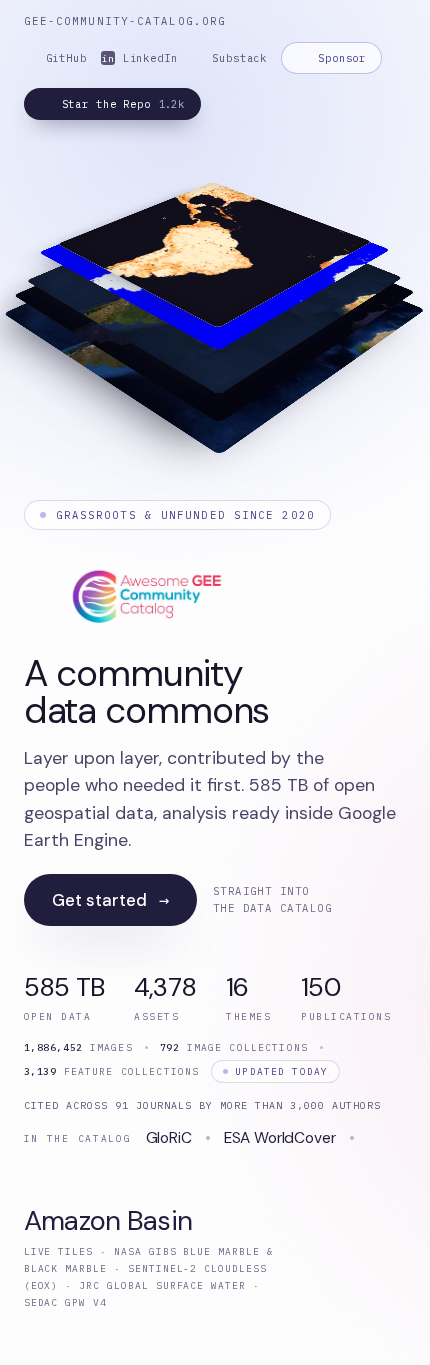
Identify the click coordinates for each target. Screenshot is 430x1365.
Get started (110, 900)
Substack (239, 58)
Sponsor (342, 58)
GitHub (66, 58)
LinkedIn (140, 58)
